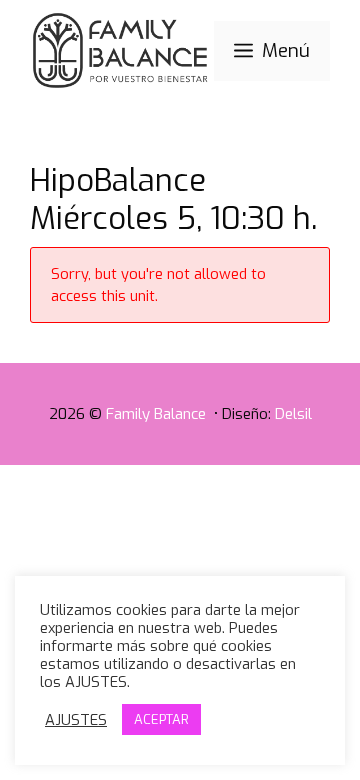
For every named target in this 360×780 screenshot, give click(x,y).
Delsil (293, 414)
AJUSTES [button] (76, 720)
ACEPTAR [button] (161, 719)
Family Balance (158, 414)
